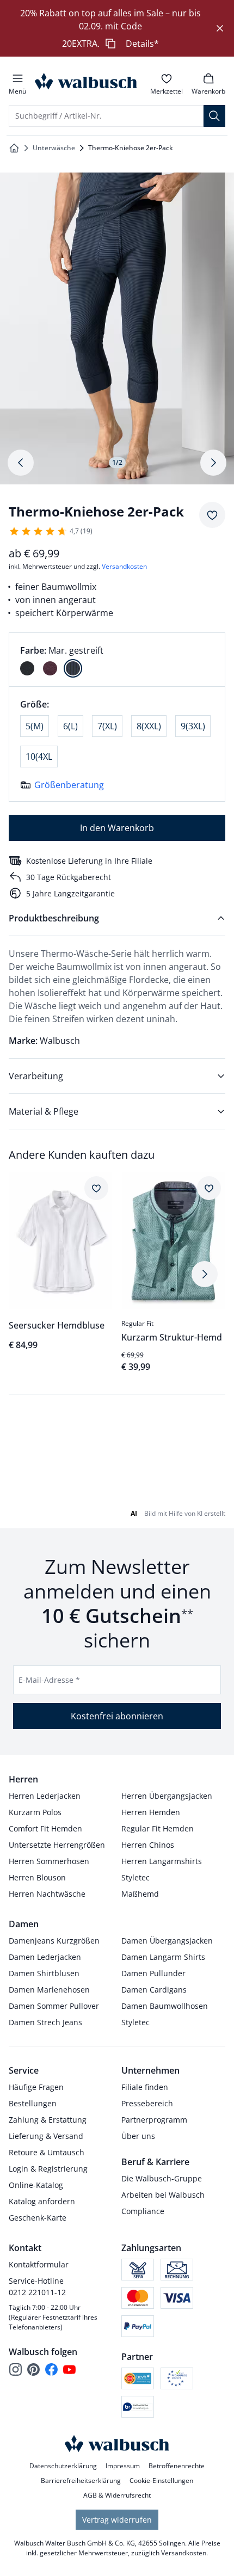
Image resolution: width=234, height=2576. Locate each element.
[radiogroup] (117, 660)
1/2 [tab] (117, 462)
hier (137, 1649)
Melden (109, 1890)
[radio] (27, 668)
